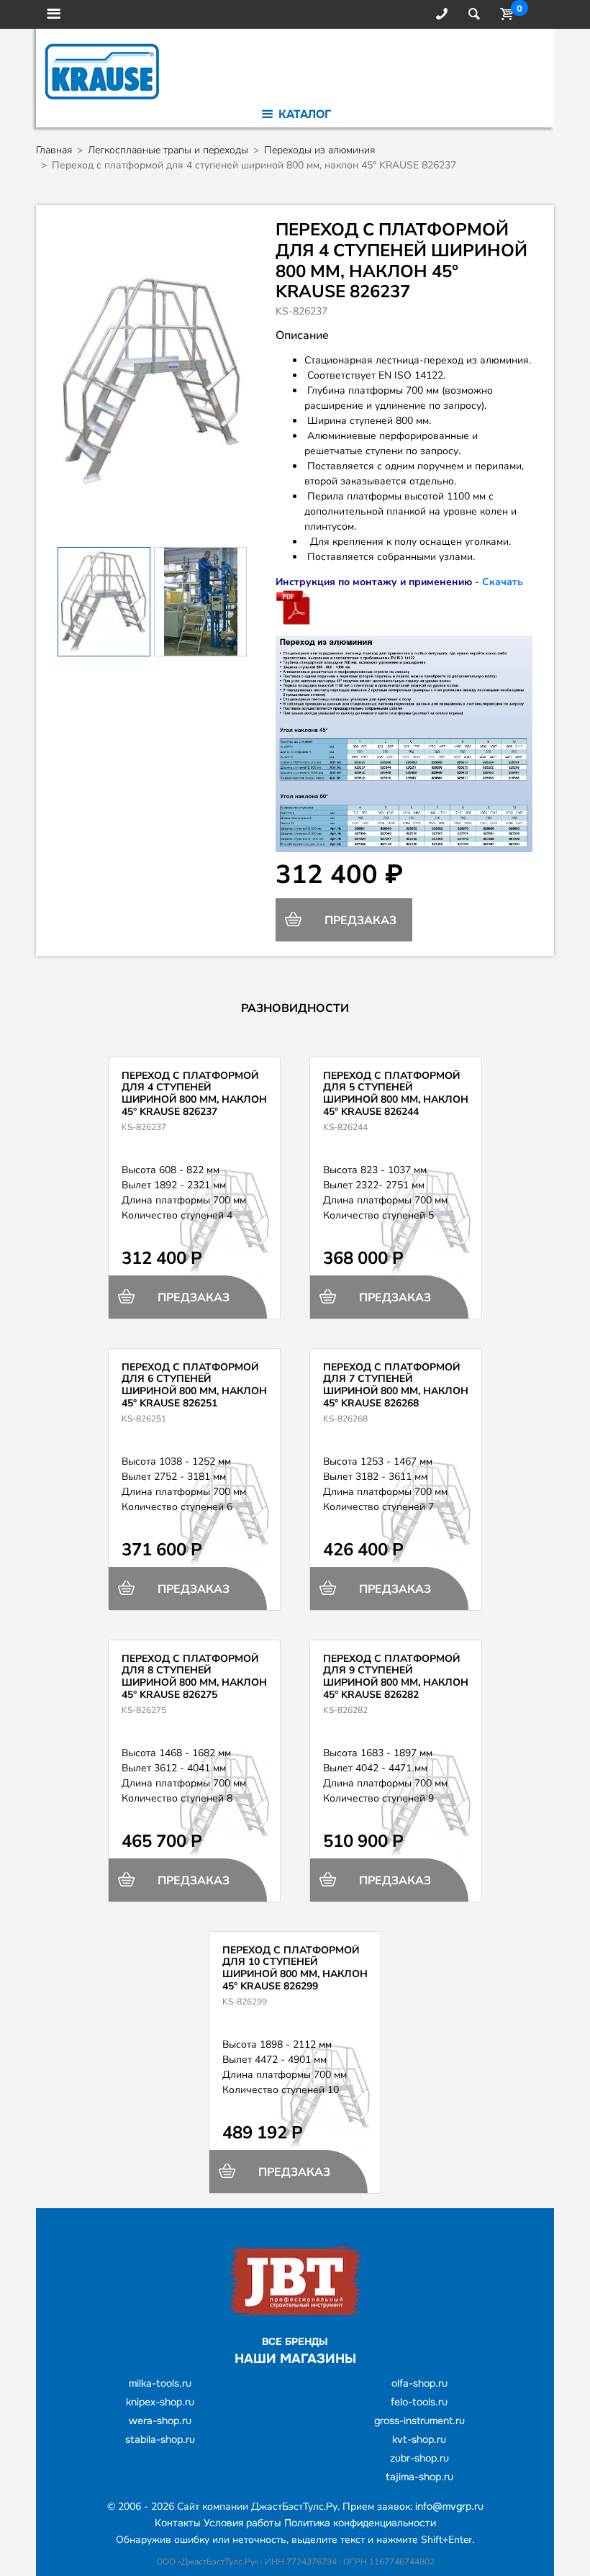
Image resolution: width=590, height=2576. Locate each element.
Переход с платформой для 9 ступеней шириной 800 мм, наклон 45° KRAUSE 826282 (396, 1677)
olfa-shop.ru (419, 2383)
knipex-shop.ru (160, 2402)
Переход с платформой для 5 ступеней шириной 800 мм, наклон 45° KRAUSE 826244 (396, 1094)
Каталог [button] (303, 114)
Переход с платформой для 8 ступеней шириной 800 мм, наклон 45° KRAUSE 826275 (194, 1677)
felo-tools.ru (419, 2402)
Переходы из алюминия (319, 150)
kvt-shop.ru (419, 2439)
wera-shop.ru (160, 2421)
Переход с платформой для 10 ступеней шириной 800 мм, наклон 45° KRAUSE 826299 (295, 1968)
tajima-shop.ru (419, 2477)
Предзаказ (359, 921)
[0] (504, 14)
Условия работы (242, 2523)
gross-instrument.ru (419, 2421)
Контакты (178, 2523)
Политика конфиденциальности (360, 2523)
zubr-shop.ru (419, 2458)
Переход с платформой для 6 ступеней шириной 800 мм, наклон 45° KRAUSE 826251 (194, 1385)
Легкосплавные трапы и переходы (168, 150)
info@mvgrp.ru (449, 2506)
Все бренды (295, 2341)
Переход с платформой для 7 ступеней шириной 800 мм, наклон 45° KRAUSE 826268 (396, 1385)
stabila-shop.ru (160, 2439)
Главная (54, 150)
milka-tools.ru (160, 2383)
